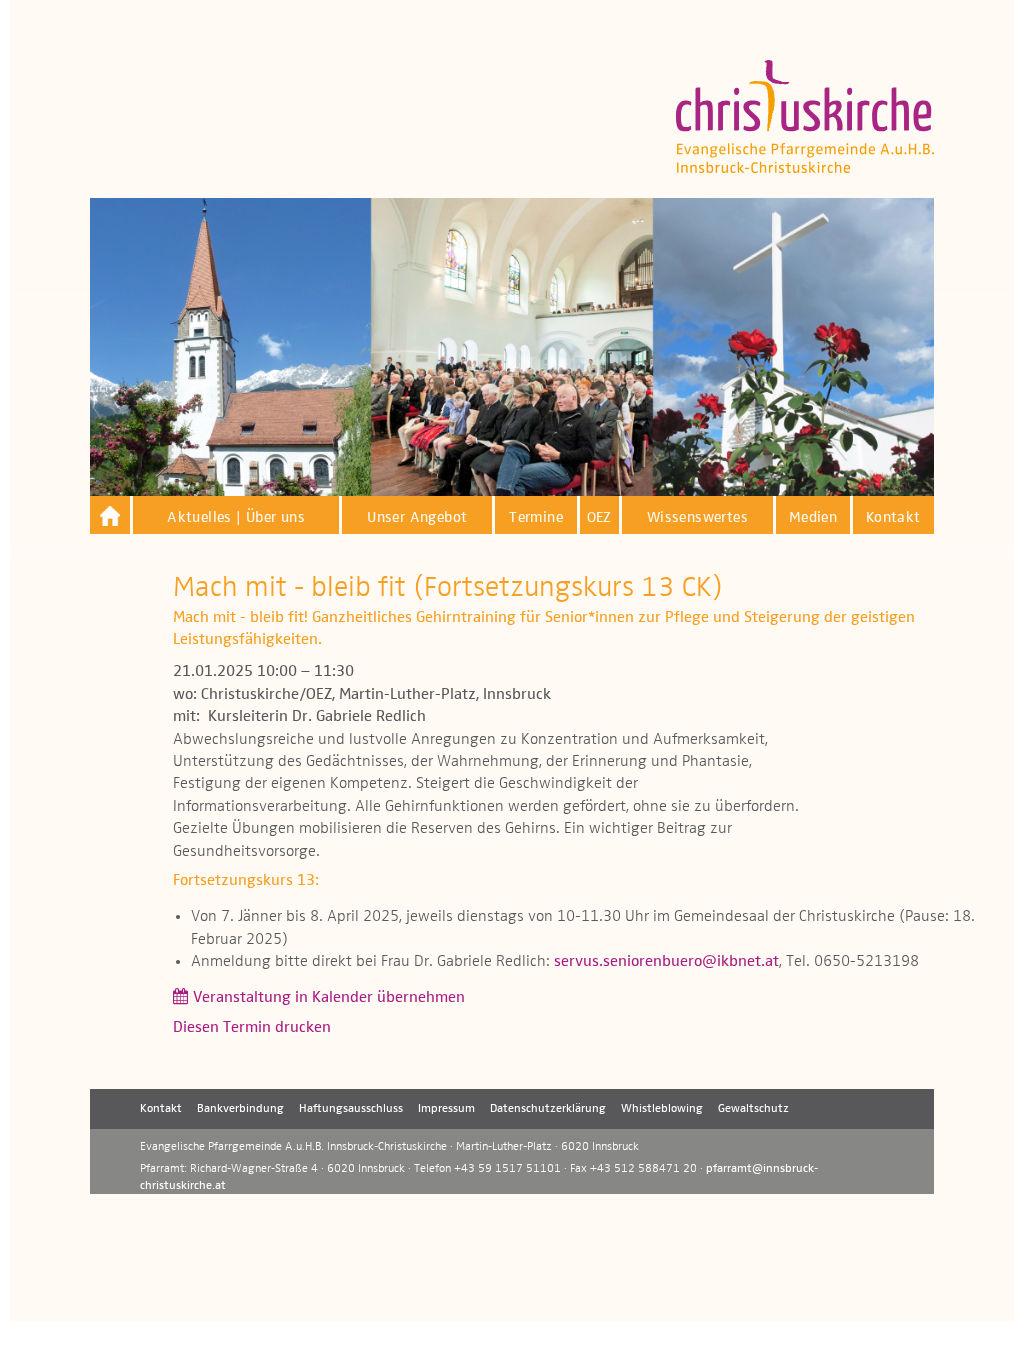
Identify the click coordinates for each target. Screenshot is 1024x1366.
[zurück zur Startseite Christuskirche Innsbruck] (110, 515)
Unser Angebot (417, 517)
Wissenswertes (697, 517)
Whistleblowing (662, 1109)
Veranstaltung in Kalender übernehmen (329, 998)
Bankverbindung (240, 1109)
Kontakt (893, 517)
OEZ (599, 517)
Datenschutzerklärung (548, 1109)
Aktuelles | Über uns (236, 517)
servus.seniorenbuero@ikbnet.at (666, 962)
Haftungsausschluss (351, 1109)
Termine (536, 517)
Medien (813, 517)
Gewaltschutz (753, 1109)
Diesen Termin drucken (252, 1028)
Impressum (446, 1109)
